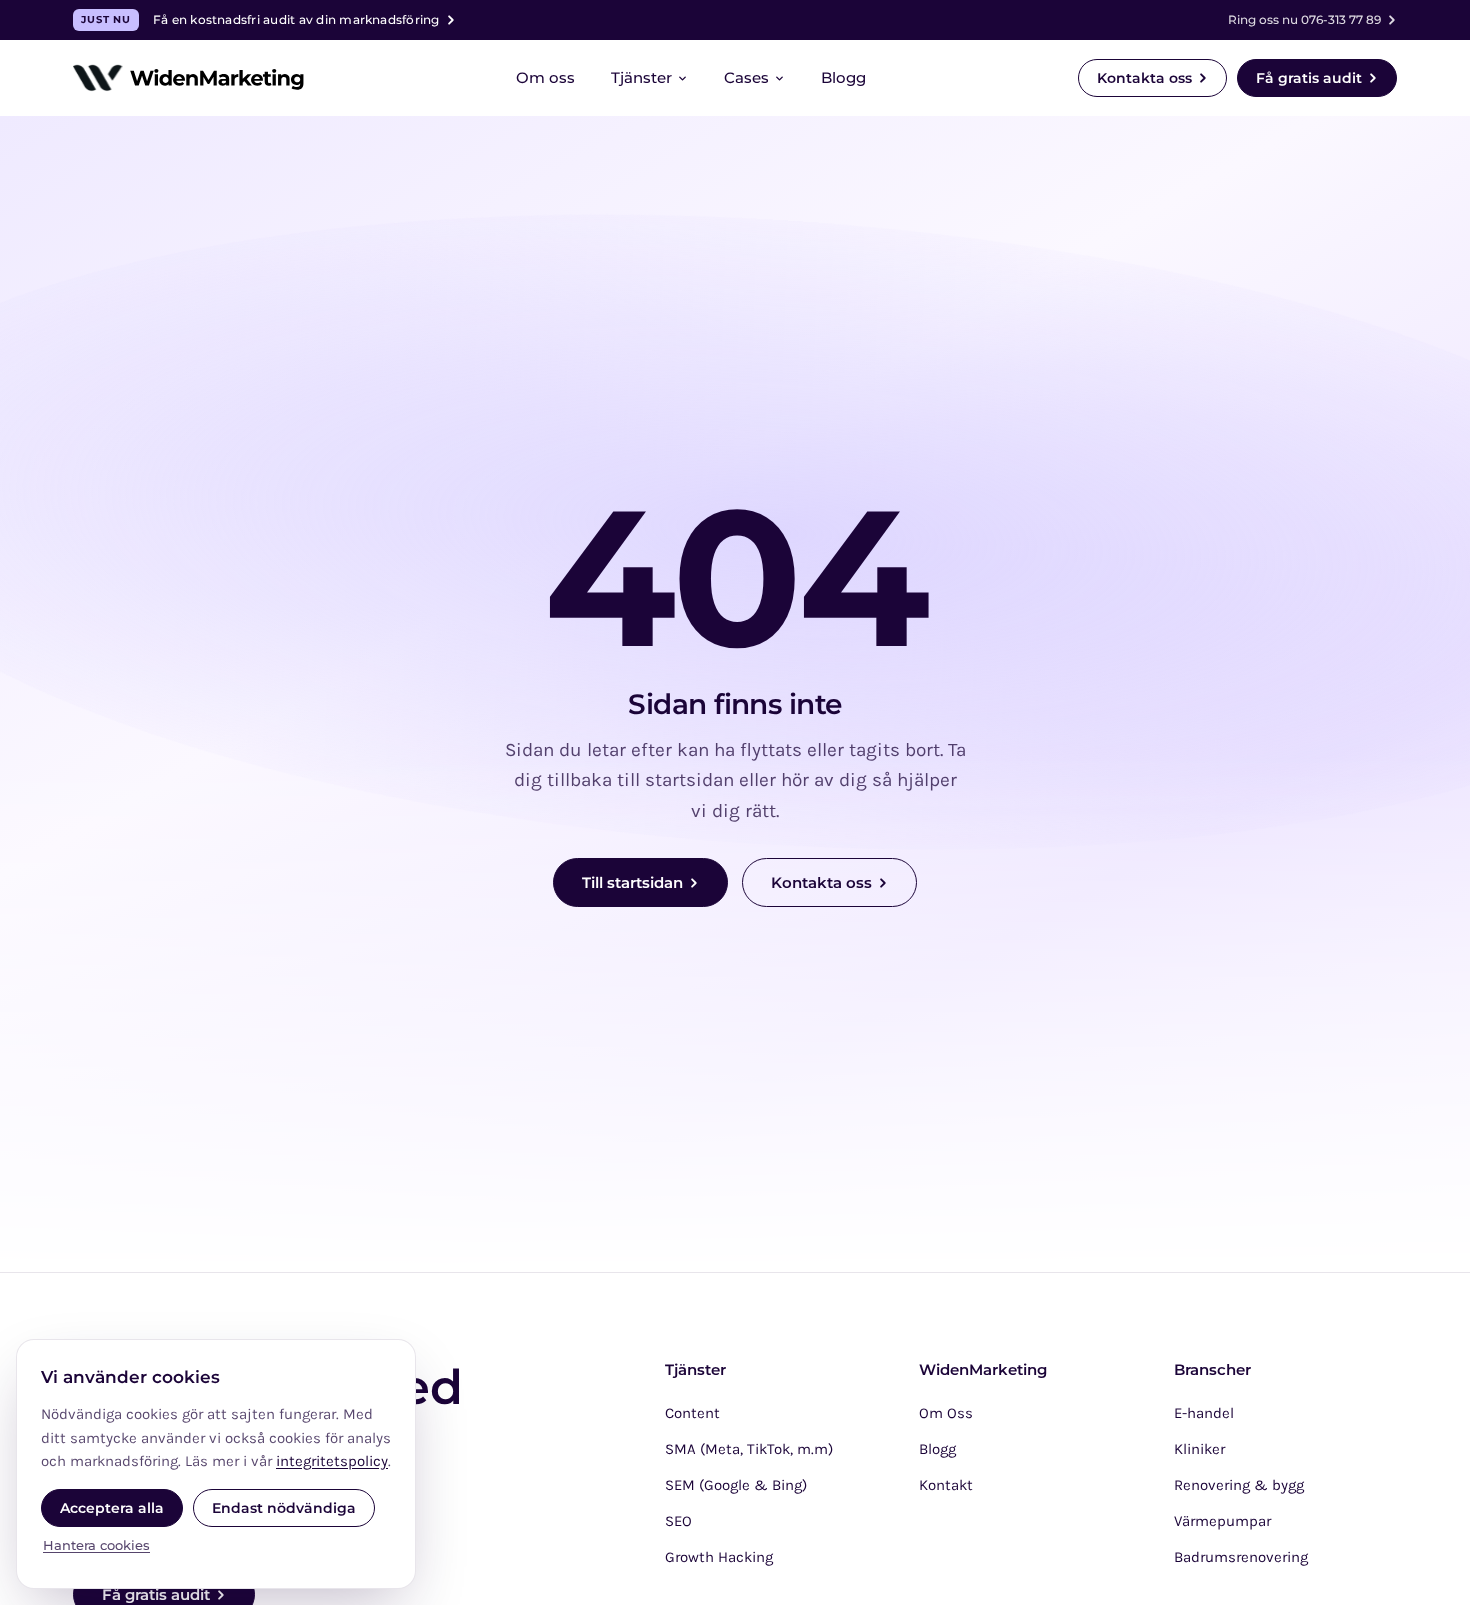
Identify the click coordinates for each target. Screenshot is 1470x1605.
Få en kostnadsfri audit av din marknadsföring (260, 19)
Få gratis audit (1309, 78)
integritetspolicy (332, 1461)
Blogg (843, 77)
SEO (678, 1521)
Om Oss (946, 1413)
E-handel (1204, 1413)
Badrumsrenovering (1241, 1557)
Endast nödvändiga (284, 1508)
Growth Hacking (719, 1557)
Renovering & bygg (1239, 1485)
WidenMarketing (983, 1370)
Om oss (545, 77)
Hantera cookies (96, 1545)
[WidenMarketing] (188, 78)
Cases (746, 77)
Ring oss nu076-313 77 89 (1304, 19)
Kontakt (946, 1485)
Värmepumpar (1222, 1521)
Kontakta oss (1144, 78)
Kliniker (1199, 1449)
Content (692, 1413)
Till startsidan (632, 882)
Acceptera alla (112, 1508)
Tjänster (641, 77)
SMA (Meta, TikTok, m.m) (749, 1449)
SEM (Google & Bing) (736, 1485)
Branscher (1212, 1370)
